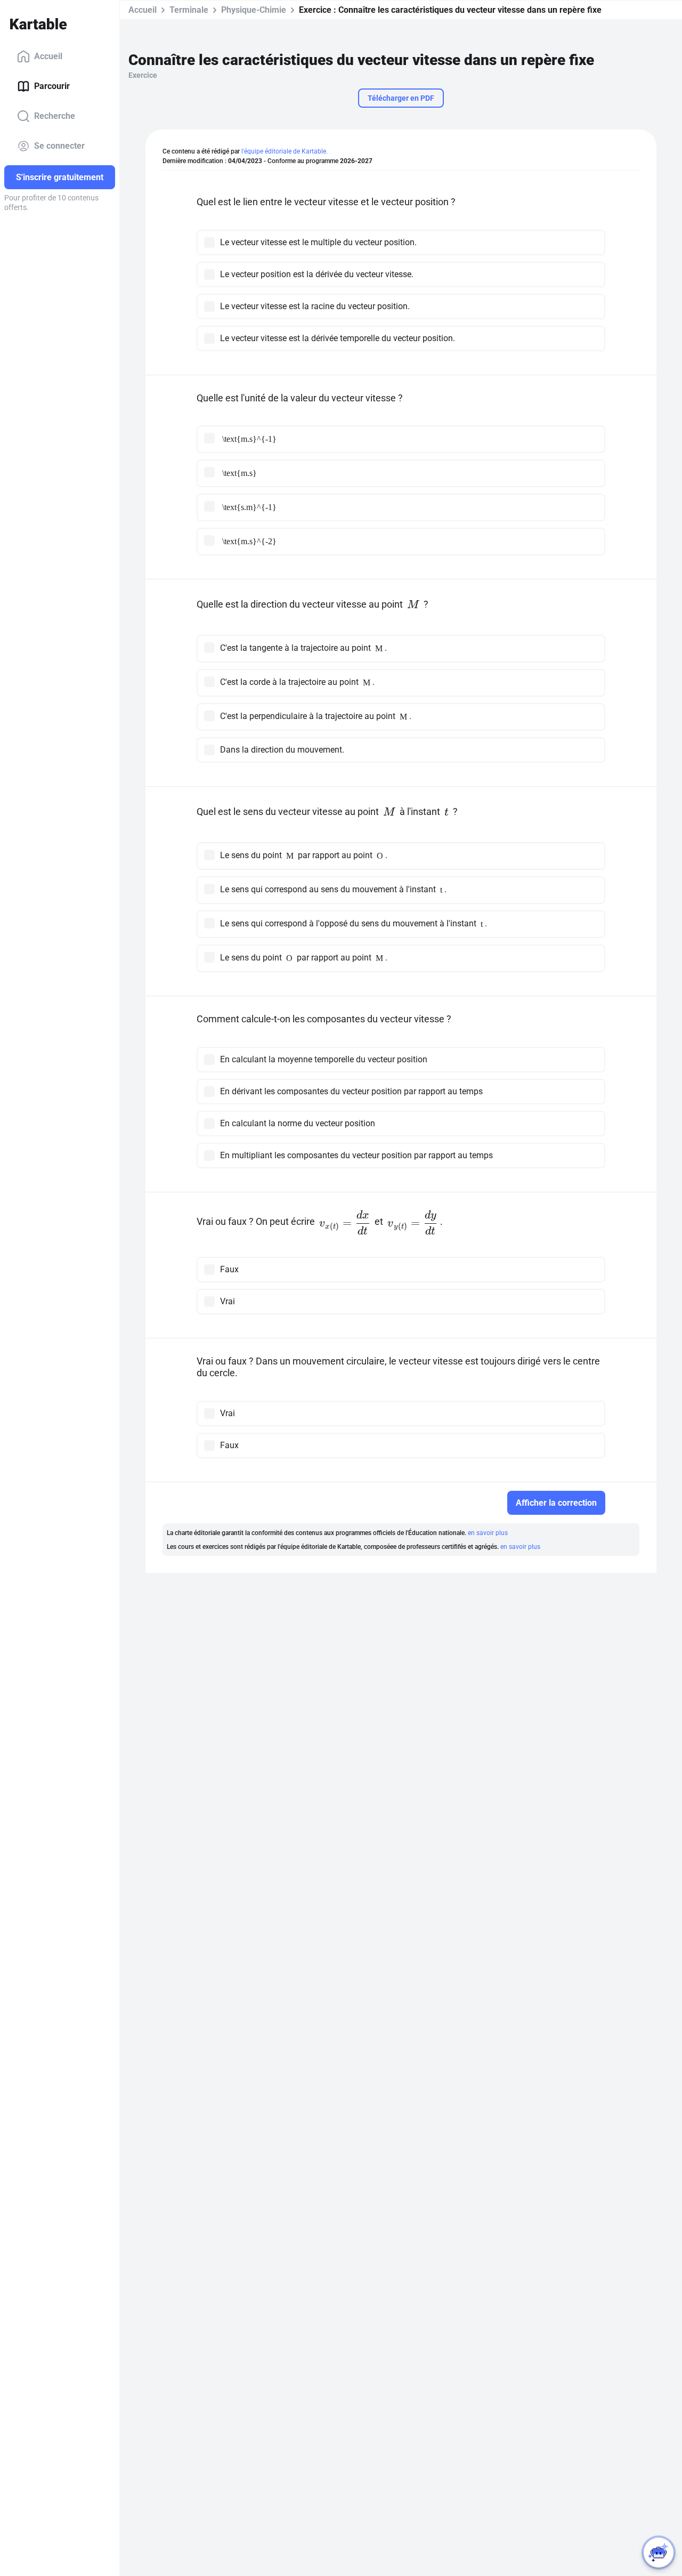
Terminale (189, 10)
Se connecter (59, 146)
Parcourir (52, 86)
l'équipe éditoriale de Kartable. (285, 151)
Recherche (55, 116)
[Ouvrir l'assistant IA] (659, 2553)
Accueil (48, 56)
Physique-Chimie (254, 10)
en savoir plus (488, 1533)
